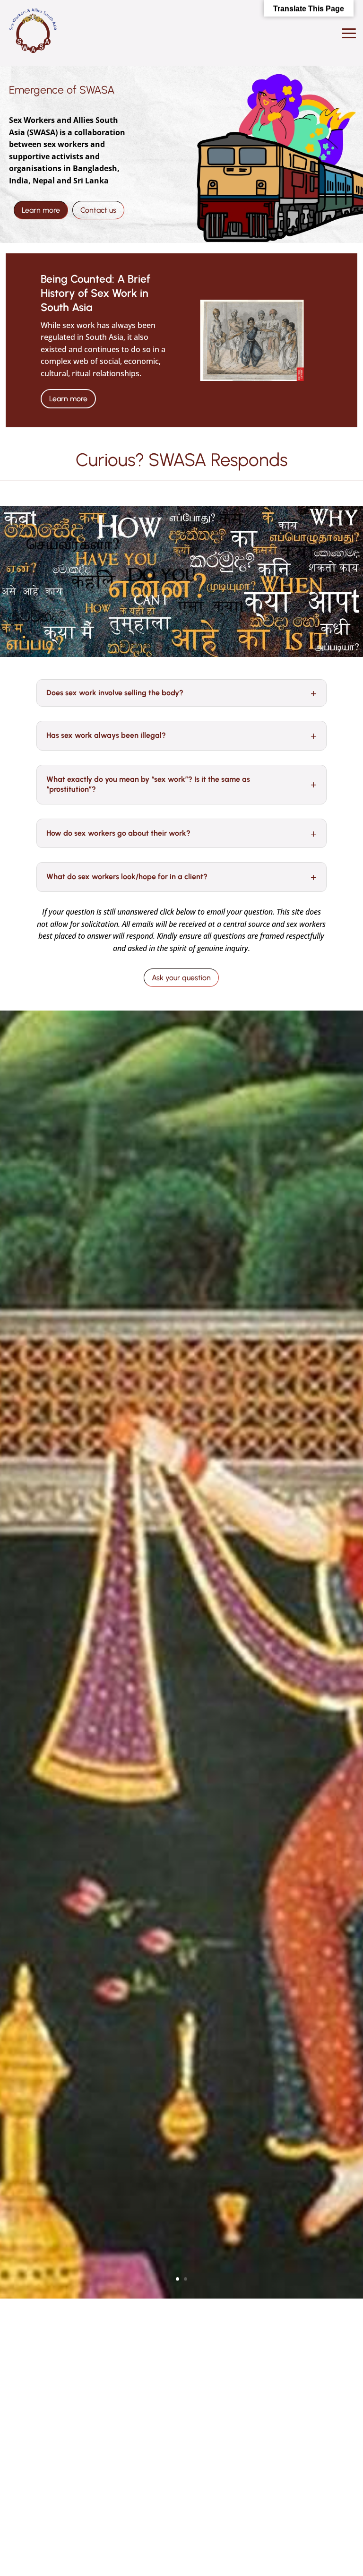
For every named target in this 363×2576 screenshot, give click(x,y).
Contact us (98, 210)
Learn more (41, 210)
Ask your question (181, 978)
